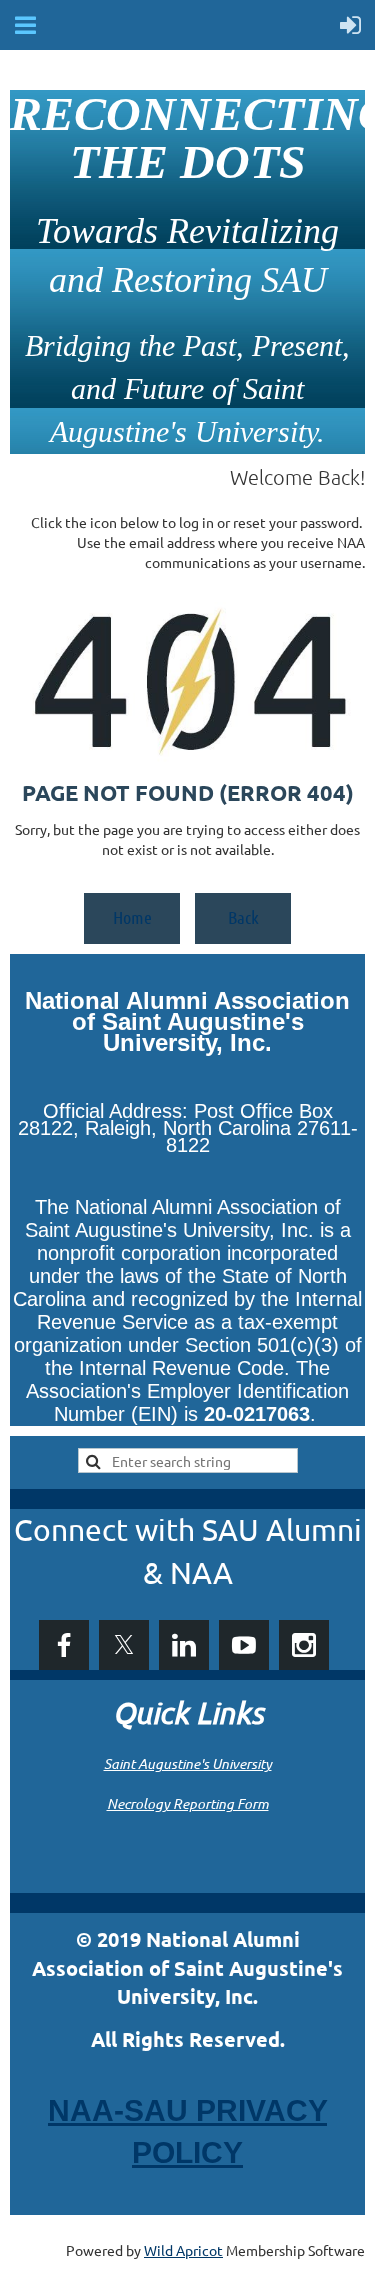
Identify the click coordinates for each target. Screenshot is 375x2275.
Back (243, 917)
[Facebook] (64, 1645)
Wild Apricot (183, 2250)
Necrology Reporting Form (188, 1803)
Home (132, 917)
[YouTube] (244, 1645)
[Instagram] (304, 1645)
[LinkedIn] (184, 1645)
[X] (124, 1645)
